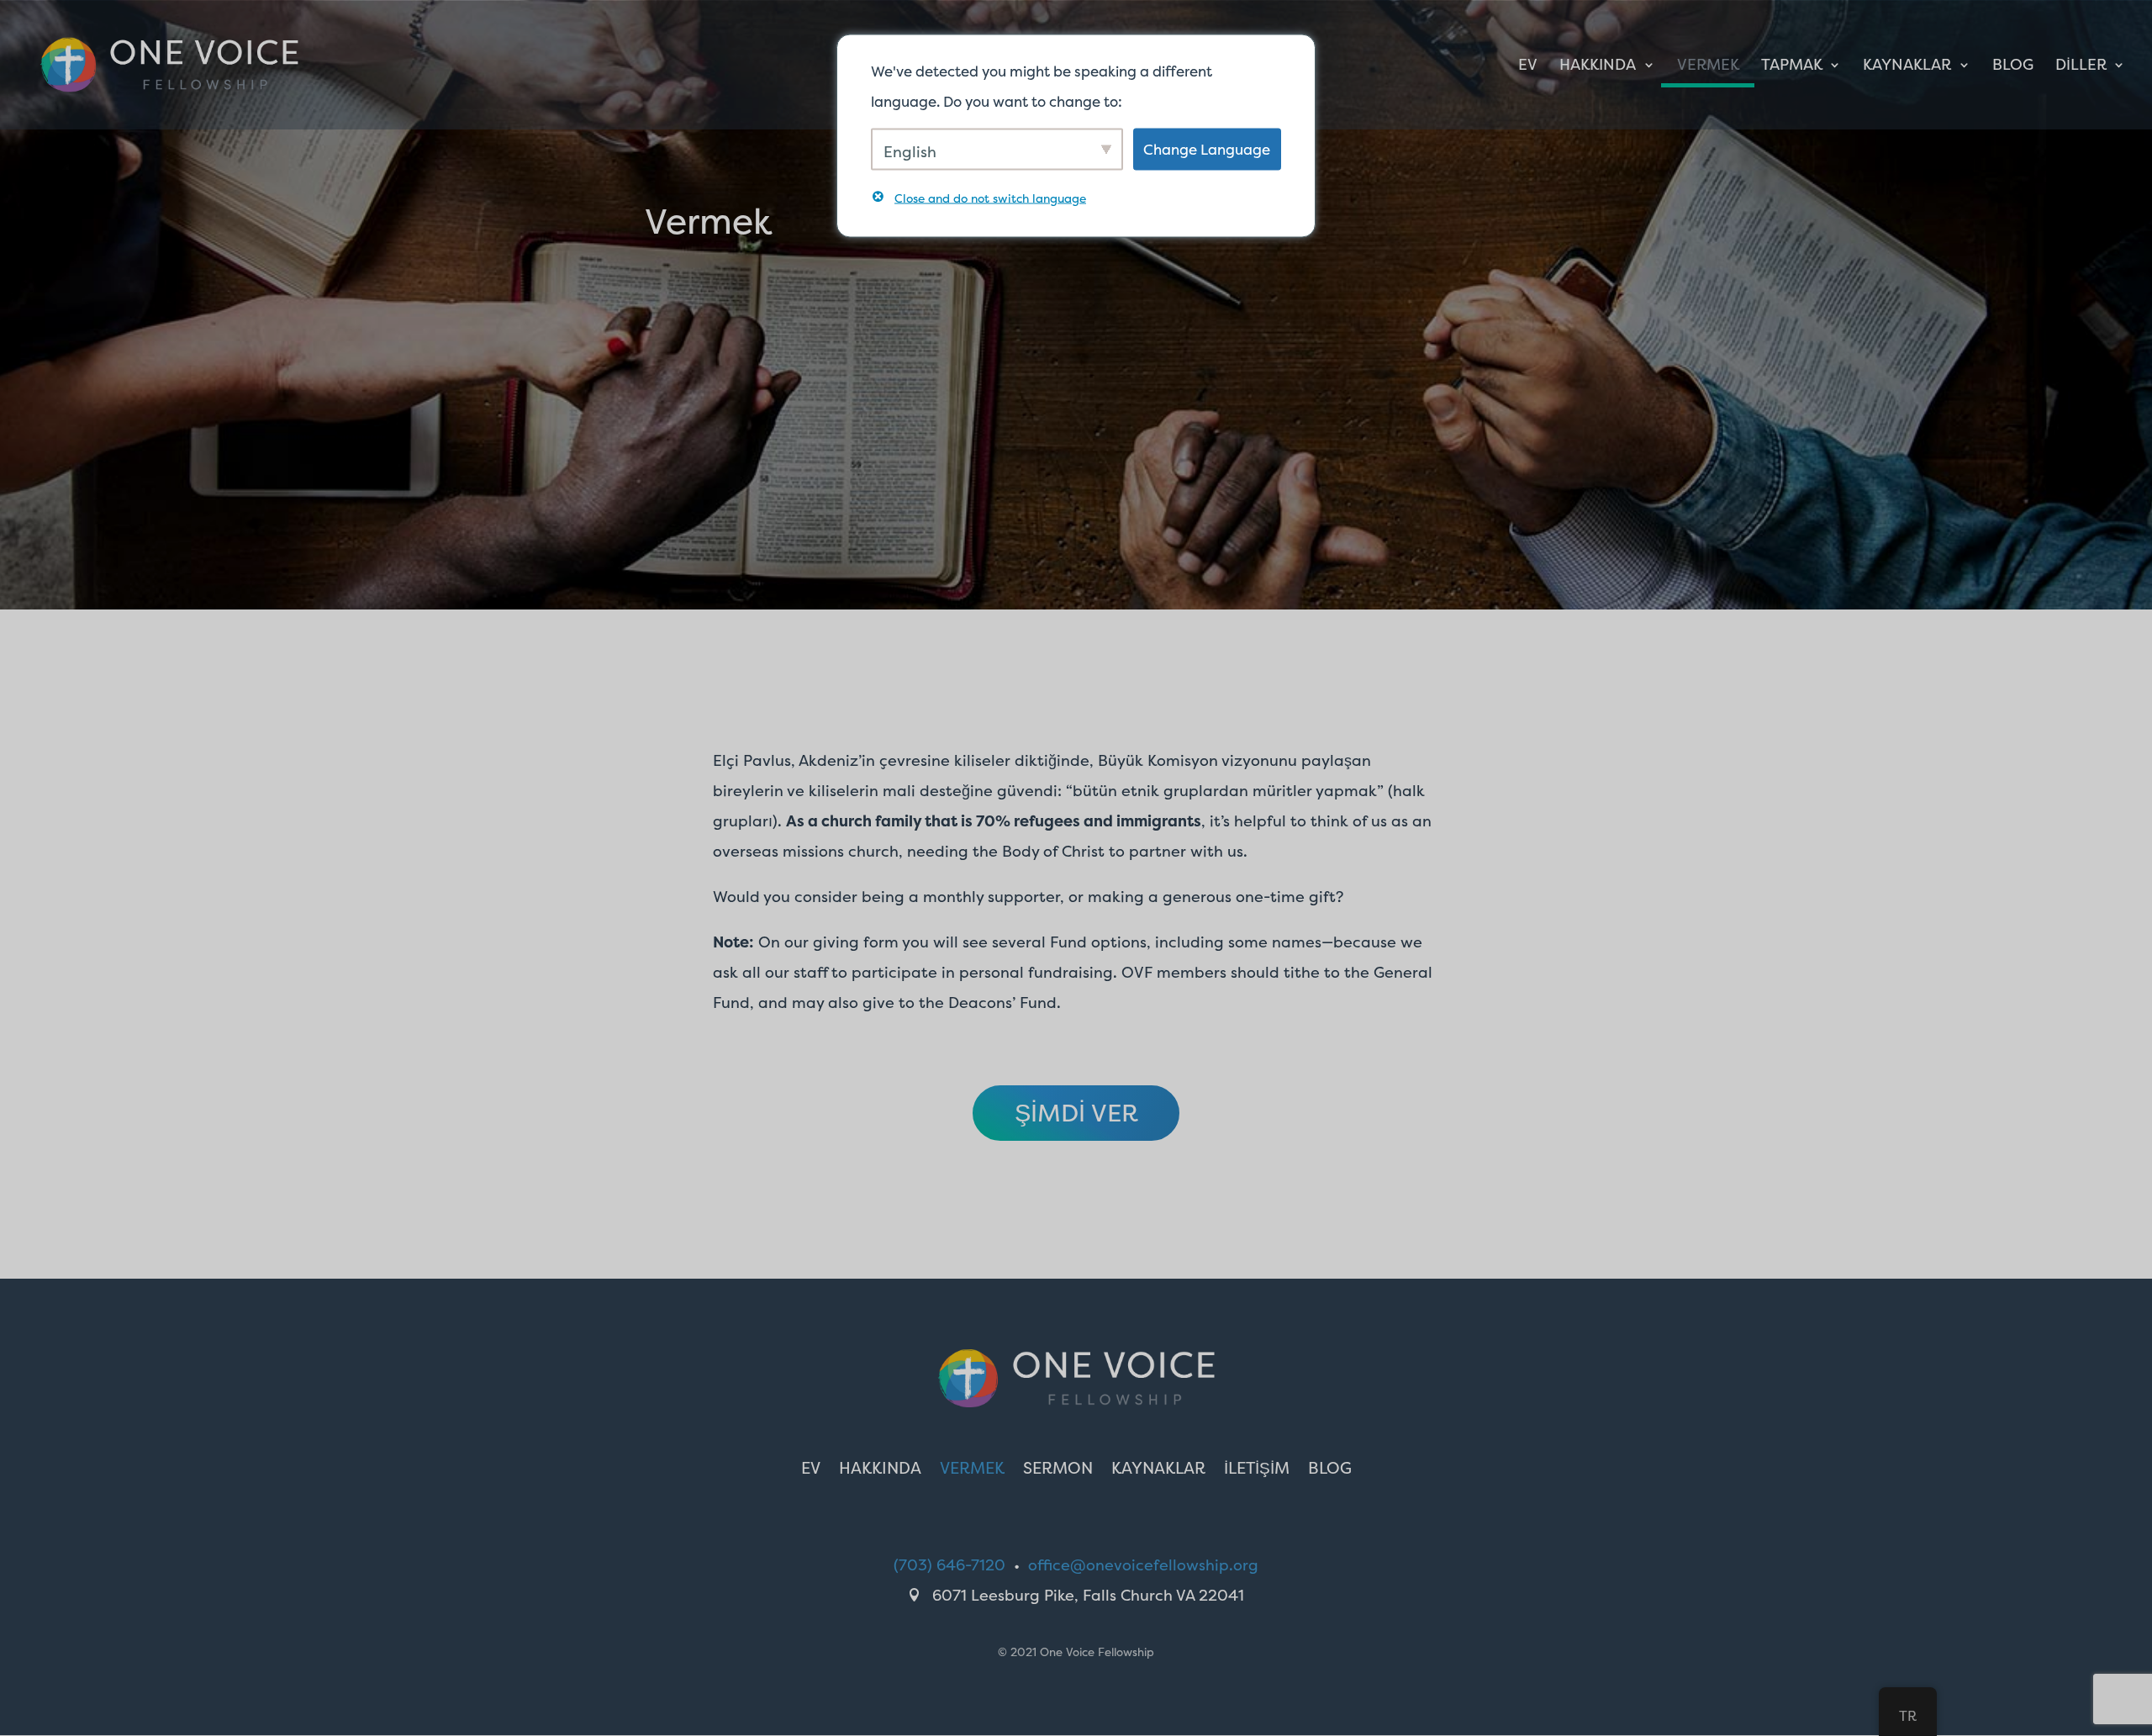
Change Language (1207, 148)
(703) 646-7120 (949, 1565)
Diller (2081, 67)
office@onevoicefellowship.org (1143, 1565)
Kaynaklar (1907, 67)
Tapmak (1792, 67)
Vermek (1708, 67)
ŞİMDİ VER (1076, 1113)
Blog (2013, 67)
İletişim (1257, 1470)
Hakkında (1598, 67)
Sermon (1058, 1470)
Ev (1528, 67)
